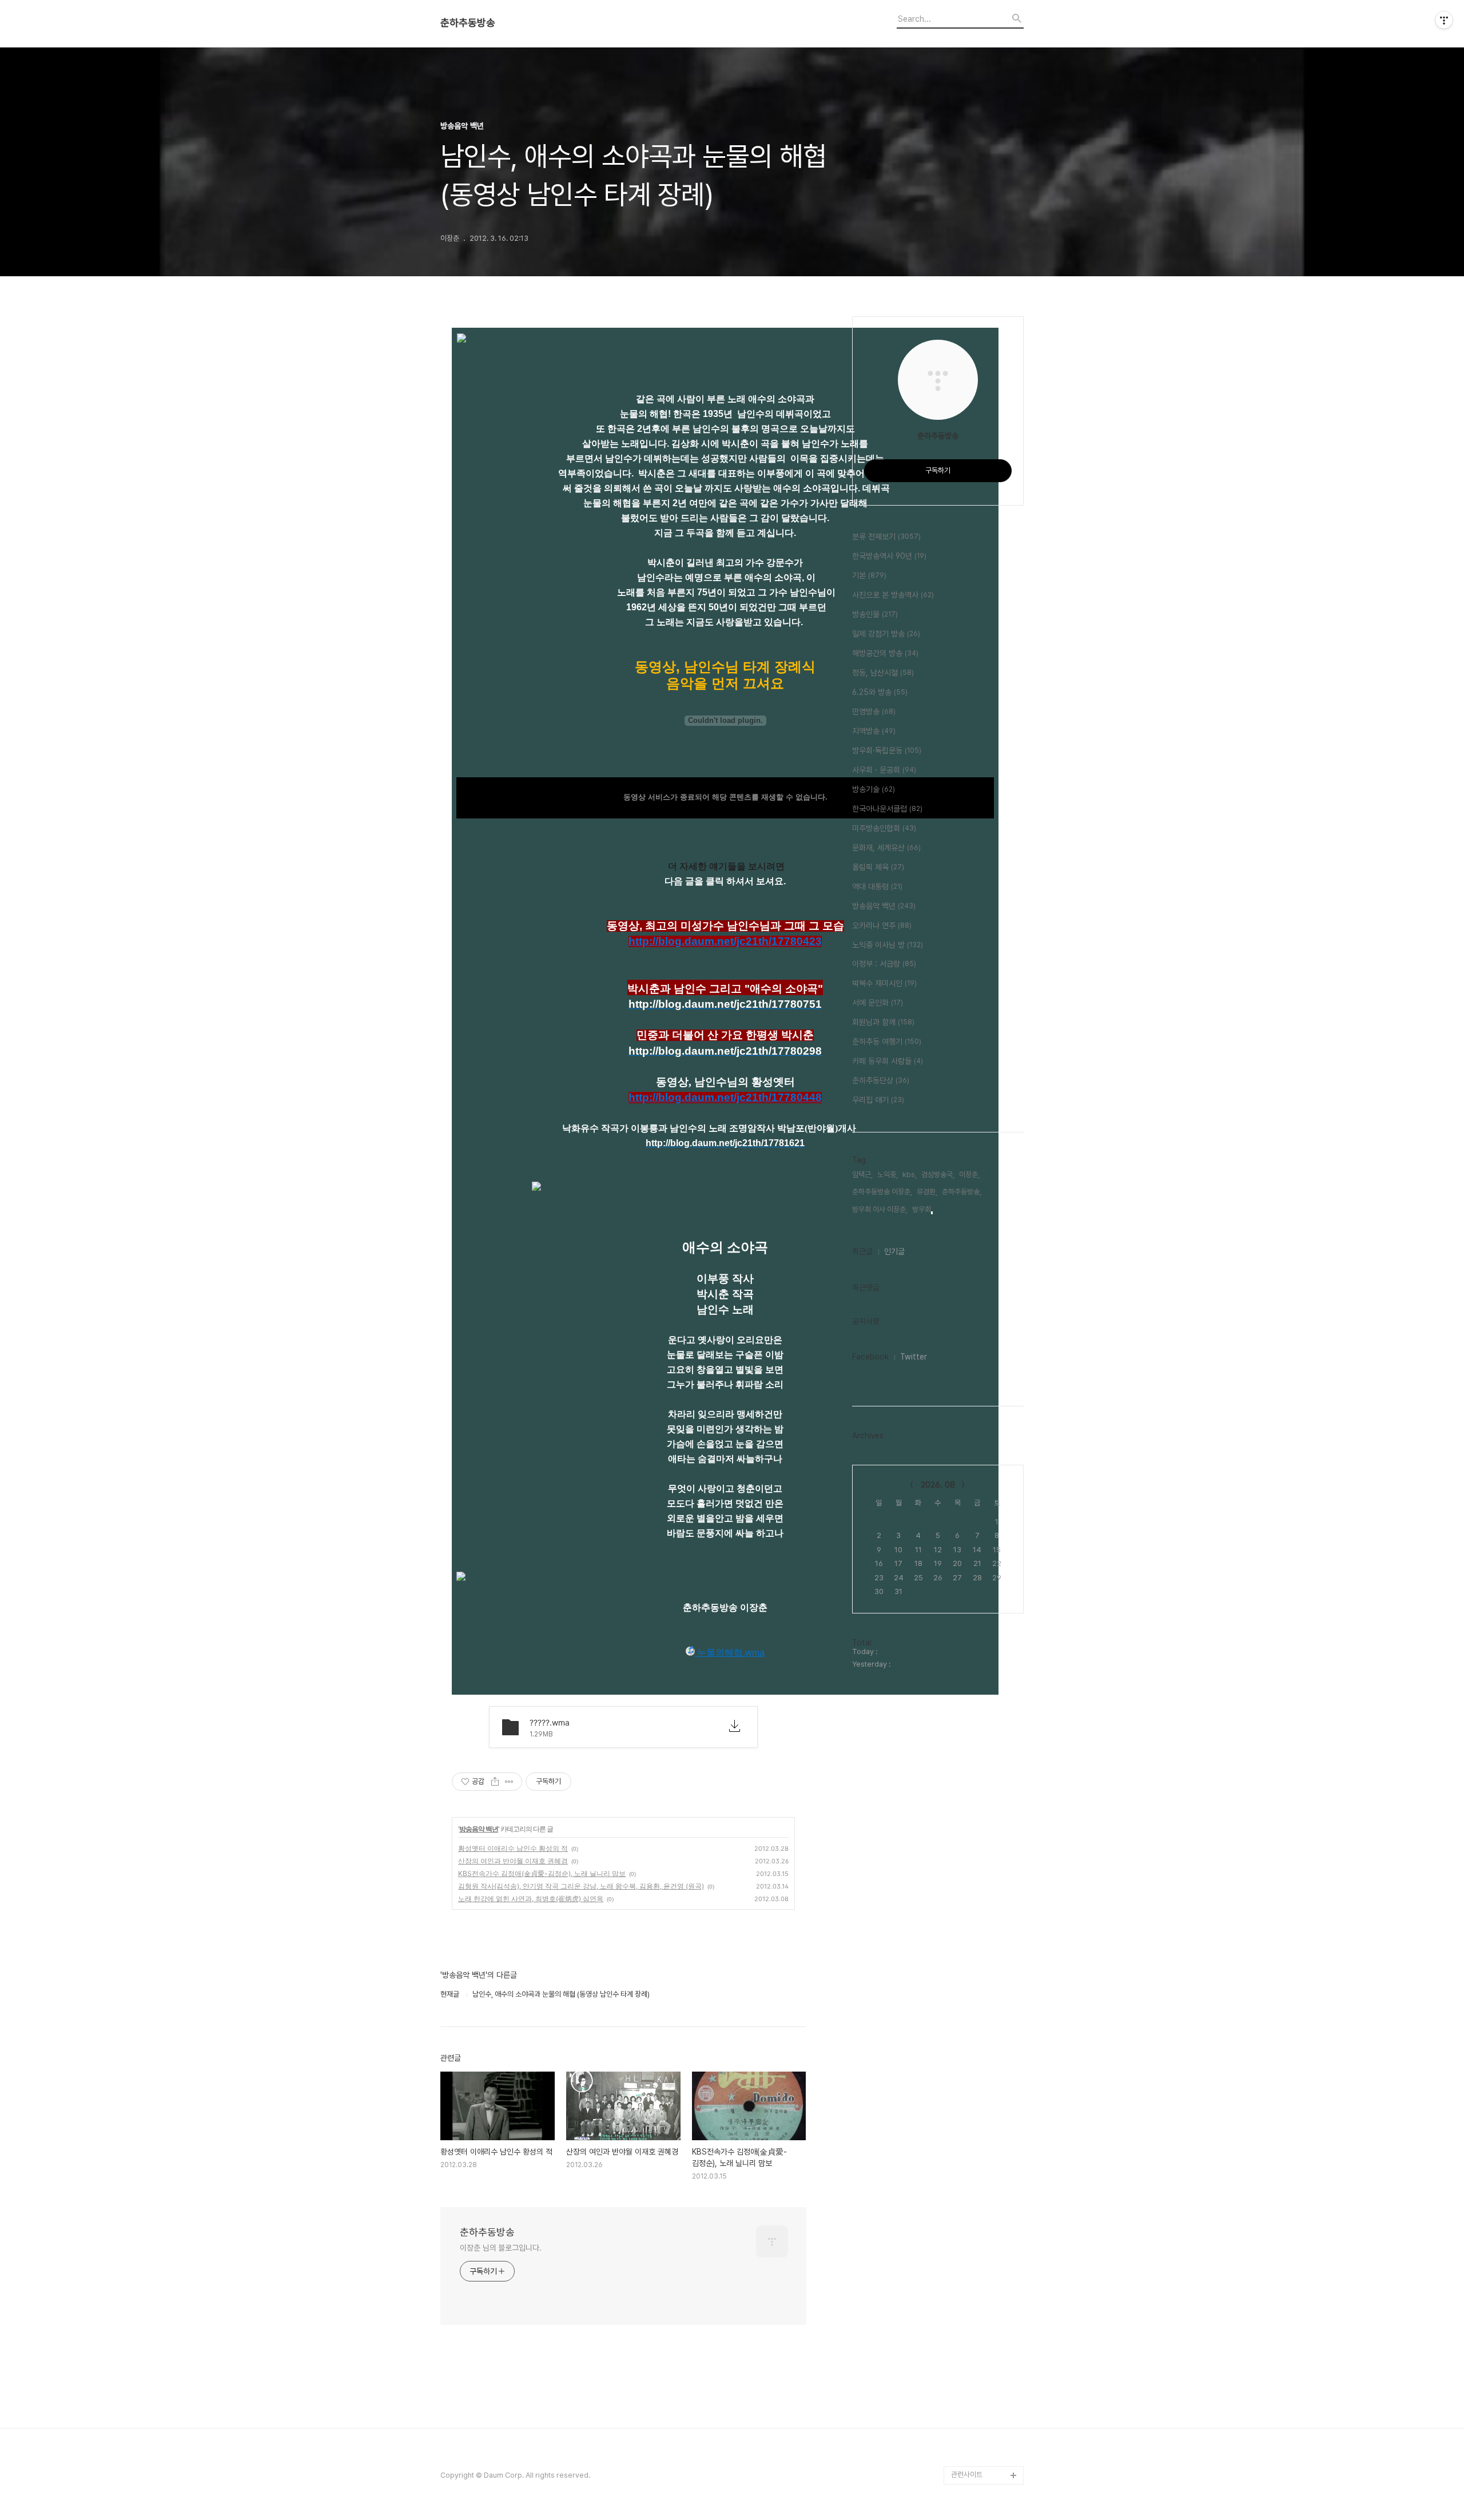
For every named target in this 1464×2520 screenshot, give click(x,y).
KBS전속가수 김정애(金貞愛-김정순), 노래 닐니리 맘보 (542, 1873)
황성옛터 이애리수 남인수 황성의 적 (513, 1848)
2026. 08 (938, 1485)
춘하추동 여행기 (887, 1042)
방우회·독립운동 (887, 750)
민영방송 (874, 712)
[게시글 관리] (509, 1782)
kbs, (910, 1174)
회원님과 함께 (883, 1022)
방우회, (922, 1209)
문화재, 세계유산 (886, 848)
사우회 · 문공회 (884, 770)
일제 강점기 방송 (886, 634)
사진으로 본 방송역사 (893, 595)
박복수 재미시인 (884, 983)
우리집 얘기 (878, 1100)
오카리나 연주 (882, 925)
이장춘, (969, 1174)
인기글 (894, 1251)
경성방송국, (938, 1174)
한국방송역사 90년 (889, 556)
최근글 (862, 1251)
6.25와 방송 (880, 692)
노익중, (888, 1174)
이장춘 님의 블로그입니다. (501, 2248)
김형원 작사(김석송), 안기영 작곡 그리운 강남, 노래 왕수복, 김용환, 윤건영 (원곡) (581, 1886)
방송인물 (875, 614)
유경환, (927, 1192)
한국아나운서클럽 (887, 809)
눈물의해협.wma (730, 1653)
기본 (869, 575)
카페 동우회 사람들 (888, 1061)
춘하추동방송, (962, 1192)
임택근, (862, 1174)
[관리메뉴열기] (1444, 20)
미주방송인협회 (884, 828)
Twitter (914, 1357)
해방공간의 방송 (885, 653)
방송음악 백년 (479, 1829)
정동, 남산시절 (883, 673)
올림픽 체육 (878, 867)
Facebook (870, 1357)
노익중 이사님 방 (888, 945)
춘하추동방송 (468, 23)
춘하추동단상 (881, 1080)
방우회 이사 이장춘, (880, 1209)
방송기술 (874, 789)
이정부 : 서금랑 (884, 964)
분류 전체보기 (886, 536)
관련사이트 (967, 2475)
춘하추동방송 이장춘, (882, 1192)
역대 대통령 (877, 887)
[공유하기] (495, 1782)
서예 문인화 (878, 1003)
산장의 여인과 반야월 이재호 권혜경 (513, 1861)
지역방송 (874, 731)
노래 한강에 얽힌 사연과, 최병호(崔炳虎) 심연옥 (531, 1899)
